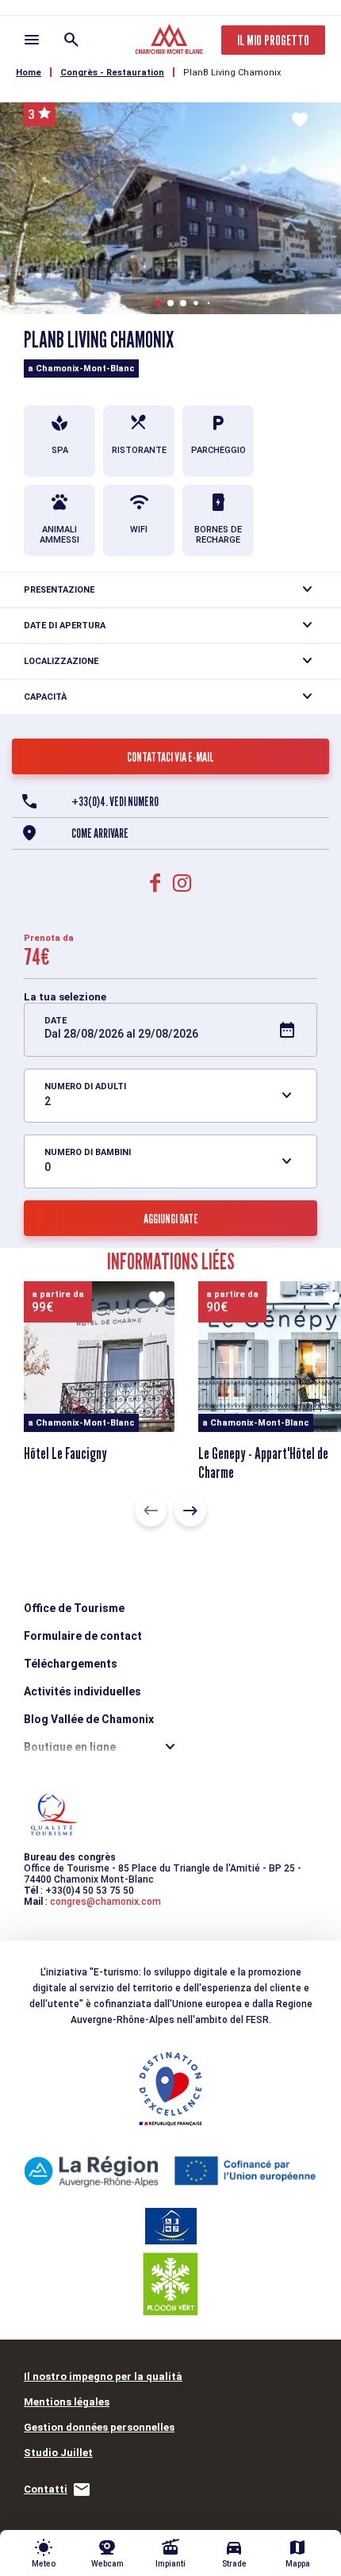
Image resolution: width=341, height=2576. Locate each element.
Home (29, 73)
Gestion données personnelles (99, 2427)
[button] (158, 303)
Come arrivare (100, 833)
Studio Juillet (58, 2453)
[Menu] (32, 40)
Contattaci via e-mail (170, 757)
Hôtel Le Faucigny (65, 1453)
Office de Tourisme (74, 1608)
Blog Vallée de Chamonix (89, 1719)
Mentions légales (67, 2402)
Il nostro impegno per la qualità (103, 2376)
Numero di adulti (85, 1086)
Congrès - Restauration (112, 73)
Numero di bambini (88, 1152)
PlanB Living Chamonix (232, 73)
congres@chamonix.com (105, 1902)
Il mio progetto (273, 40)
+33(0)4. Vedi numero (115, 802)
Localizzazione (61, 661)
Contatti (46, 2489)
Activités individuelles (82, 1691)
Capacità (45, 697)
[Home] (171, 41)
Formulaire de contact (83, 1636)
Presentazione (59, 590)
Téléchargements (71, 1664)
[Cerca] (71, 40)
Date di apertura (65, 626)
